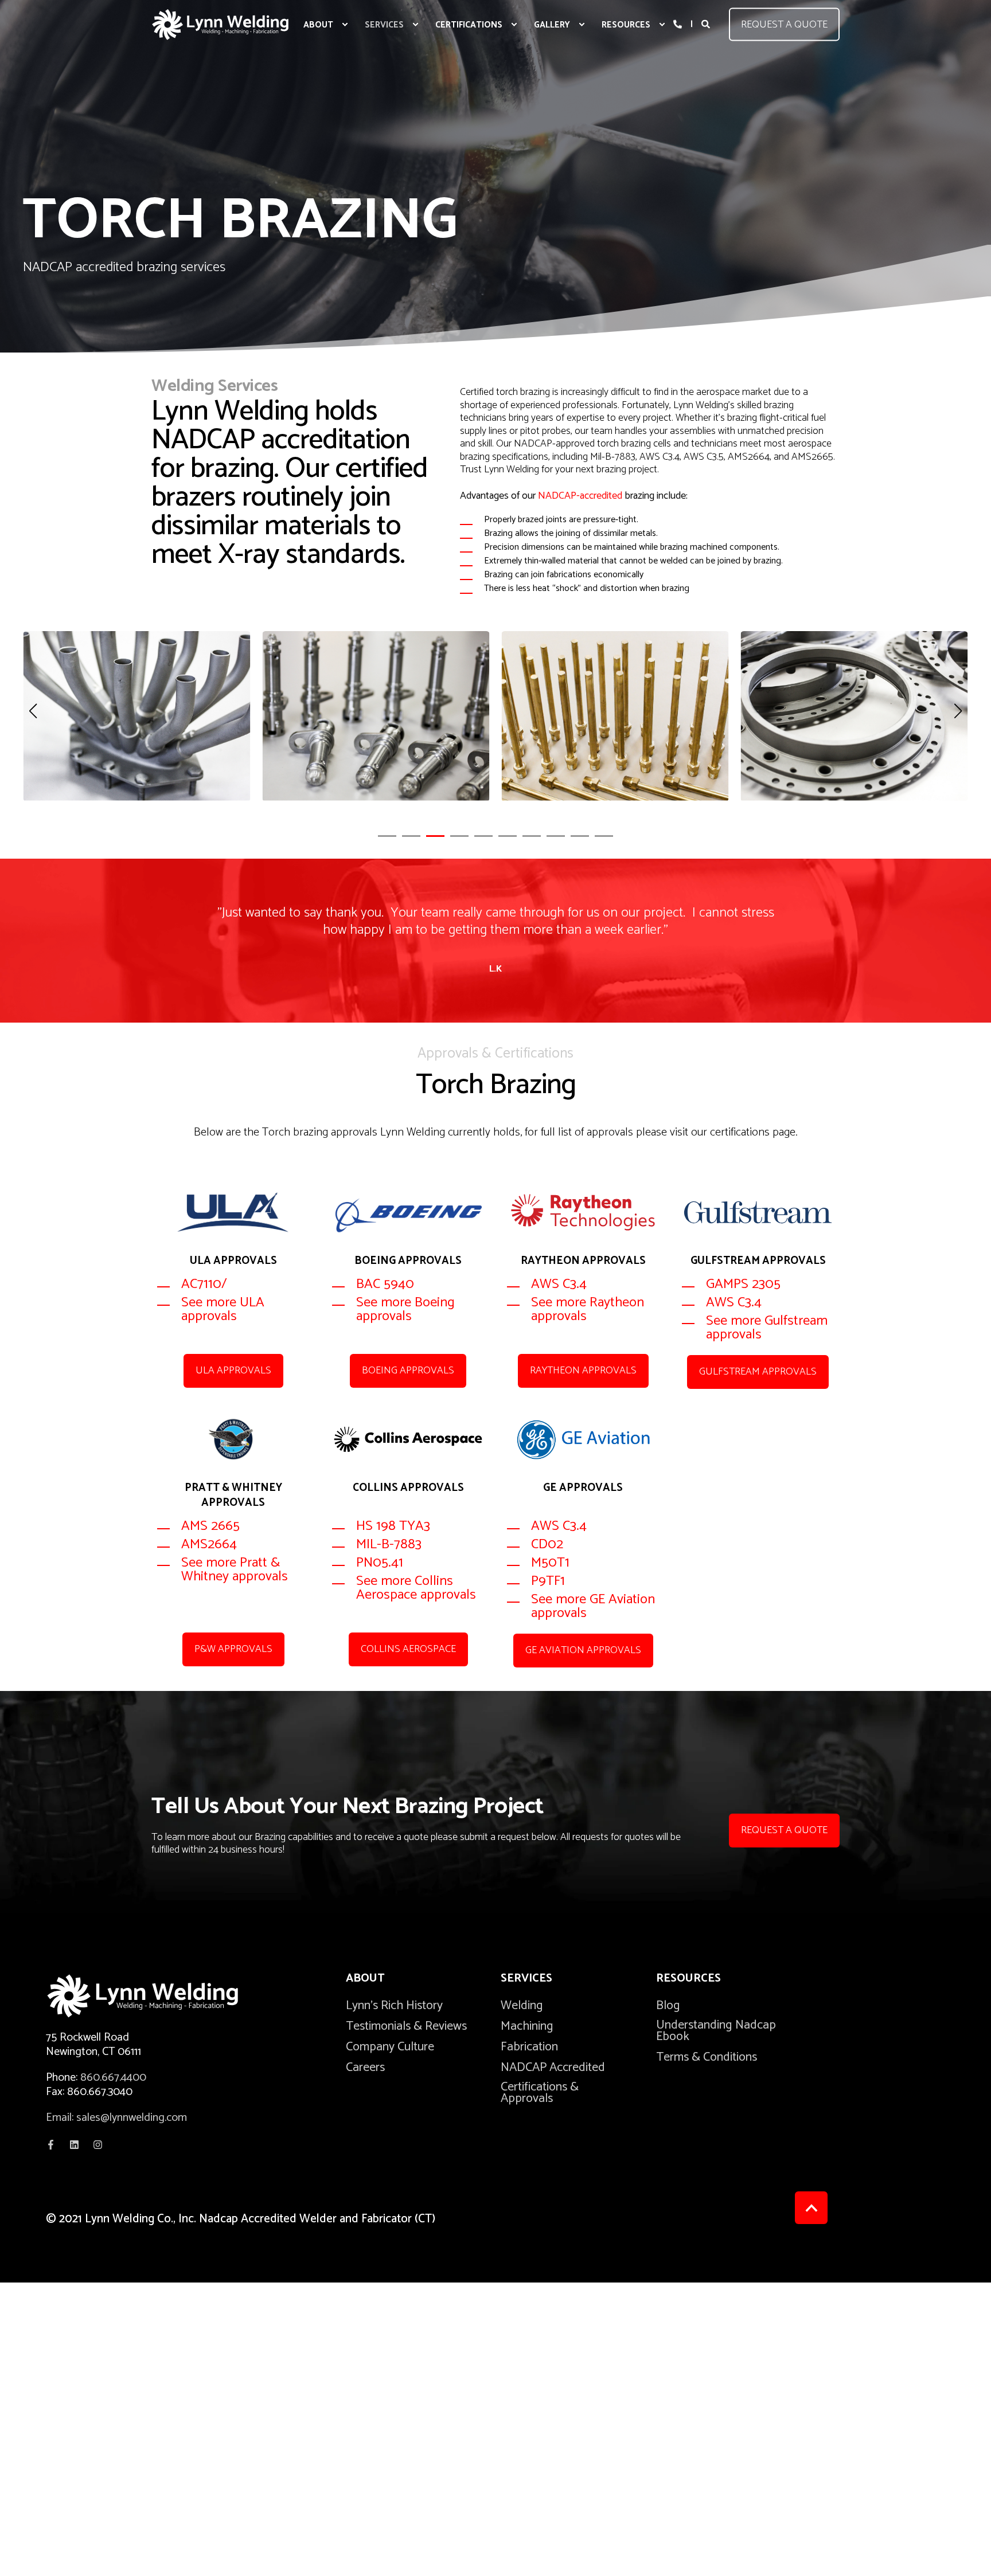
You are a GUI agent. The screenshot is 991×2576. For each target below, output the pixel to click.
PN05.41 (380, 1563)
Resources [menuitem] (688, 1980)
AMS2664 (209, 1545)
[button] (387, 836)
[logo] (161, 1996)
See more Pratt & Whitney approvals (235, 1570)
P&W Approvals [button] (233, 1649)
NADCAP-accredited (580, 496)
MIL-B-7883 (391, 1545)
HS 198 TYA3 (393, 1526)
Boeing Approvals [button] (408, 1371)
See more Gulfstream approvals (767, 1328)
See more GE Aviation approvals (593, 1606)
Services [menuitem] (526, 1980)
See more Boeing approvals (405, 1309)
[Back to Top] (811, 2208)
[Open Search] (707, 24)
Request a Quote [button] (784, 24)
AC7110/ (204, 1284)
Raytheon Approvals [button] (583, 1371)
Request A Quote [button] (784, 1830)
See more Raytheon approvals (588, 1309)
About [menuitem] (365, 1980)
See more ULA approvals (223, 1309)
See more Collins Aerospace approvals (416, 1588)
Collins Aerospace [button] (408, 1649)
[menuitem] (345, 25)
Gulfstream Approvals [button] (758, 1372)
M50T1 (550, 1563)
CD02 (549, 1545)
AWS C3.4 (561, 1284)
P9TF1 (550, 1581)
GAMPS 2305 (745, 1284)
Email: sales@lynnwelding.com (116, 2118)
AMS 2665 (210, 1526)
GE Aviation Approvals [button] (583, 1650)
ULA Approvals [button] (233, 1371)
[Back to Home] (220, 24)
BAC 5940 (385, 1284)
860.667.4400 (113, 2078)
